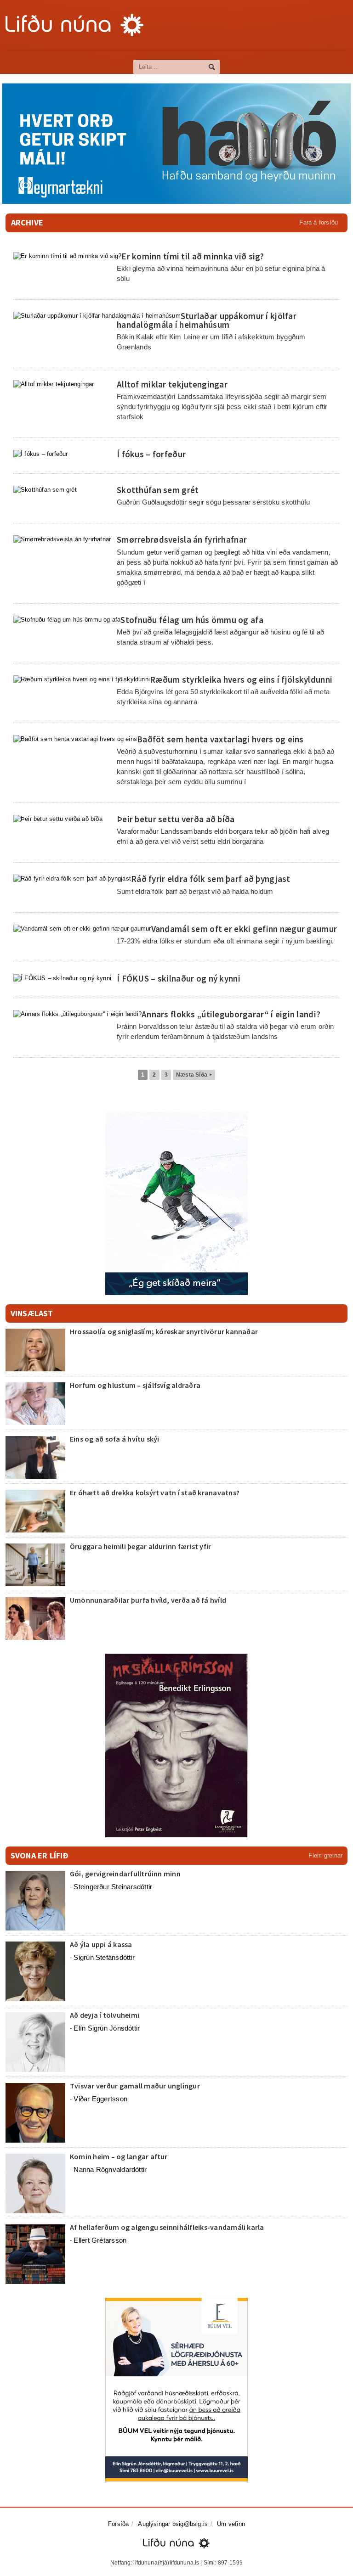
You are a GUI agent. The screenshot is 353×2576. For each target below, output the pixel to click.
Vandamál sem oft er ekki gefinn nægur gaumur (244, 929)
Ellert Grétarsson (100, 2240)
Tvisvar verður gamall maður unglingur (135, 2086)
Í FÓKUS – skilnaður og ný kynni (179, 978)
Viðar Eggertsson (100, 2099)
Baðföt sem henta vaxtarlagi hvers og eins (220, 739)
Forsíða (118, 2524)
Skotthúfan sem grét (158, 490)
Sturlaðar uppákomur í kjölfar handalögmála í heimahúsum (207, 320)
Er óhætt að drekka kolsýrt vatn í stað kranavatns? (155, 1493)
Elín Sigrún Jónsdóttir (107, 2028)
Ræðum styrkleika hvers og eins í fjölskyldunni (241, 679)
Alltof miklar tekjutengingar (172, 384)
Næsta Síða (194, 1075)
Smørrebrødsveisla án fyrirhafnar (182, 539)
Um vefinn (231, 2524)
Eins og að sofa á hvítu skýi (115, 1439)
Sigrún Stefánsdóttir (104, 1957)
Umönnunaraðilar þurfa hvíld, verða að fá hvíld (148, 1600)
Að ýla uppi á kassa (101, 1944)
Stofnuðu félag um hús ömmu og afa (192, 620)
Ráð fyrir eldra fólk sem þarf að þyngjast (211, 879)
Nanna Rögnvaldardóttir (110, 2169)
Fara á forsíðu (319, 222)
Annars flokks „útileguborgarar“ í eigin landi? (231, 1014)
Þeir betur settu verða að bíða (176, 819)
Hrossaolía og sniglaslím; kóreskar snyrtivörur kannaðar (164, 1331)
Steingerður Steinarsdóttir (113, 1887)
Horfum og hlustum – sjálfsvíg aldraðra (135, 1385)
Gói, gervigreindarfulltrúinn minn (125, 1874)
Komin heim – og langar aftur (119, 2156)
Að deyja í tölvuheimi (105, 2015)
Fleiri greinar (325, 1855)
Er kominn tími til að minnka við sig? (193, 256)
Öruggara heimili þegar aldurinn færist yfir (140, 1546)
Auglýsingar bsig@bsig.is (173, 2524)
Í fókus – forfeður (151, 454)
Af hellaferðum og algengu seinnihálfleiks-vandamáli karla (167, 2227)
